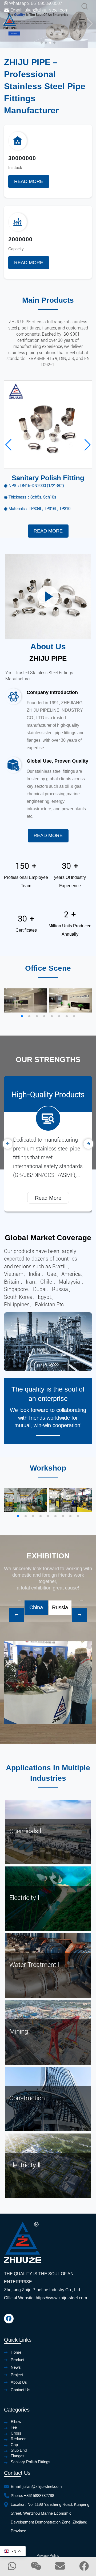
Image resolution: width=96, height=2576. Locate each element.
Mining (19, 2031)
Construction (27, 2098)
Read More (29, 181)
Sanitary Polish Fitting (48, 478)
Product (17, 2360)
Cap (14, 2445)
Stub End (19, 2450)
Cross (16, 2433)
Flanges (18, 2456)
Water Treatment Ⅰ (35, 1965)
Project (17, 2375)
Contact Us (21, 2390)
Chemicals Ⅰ (25, 1831)
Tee (14, 2427)
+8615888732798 (39, 2496)
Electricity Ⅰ (24, 1898)
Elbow (16, 2422)
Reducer (18, 2439)
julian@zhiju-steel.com (46, 10)
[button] (42, 43)
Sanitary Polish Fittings (31, 2462)
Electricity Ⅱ (25, 2165)
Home (16, 2352)
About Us (19, 2382)
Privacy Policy (48, 2556)
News (16, 2367)
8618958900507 (47, 3)
